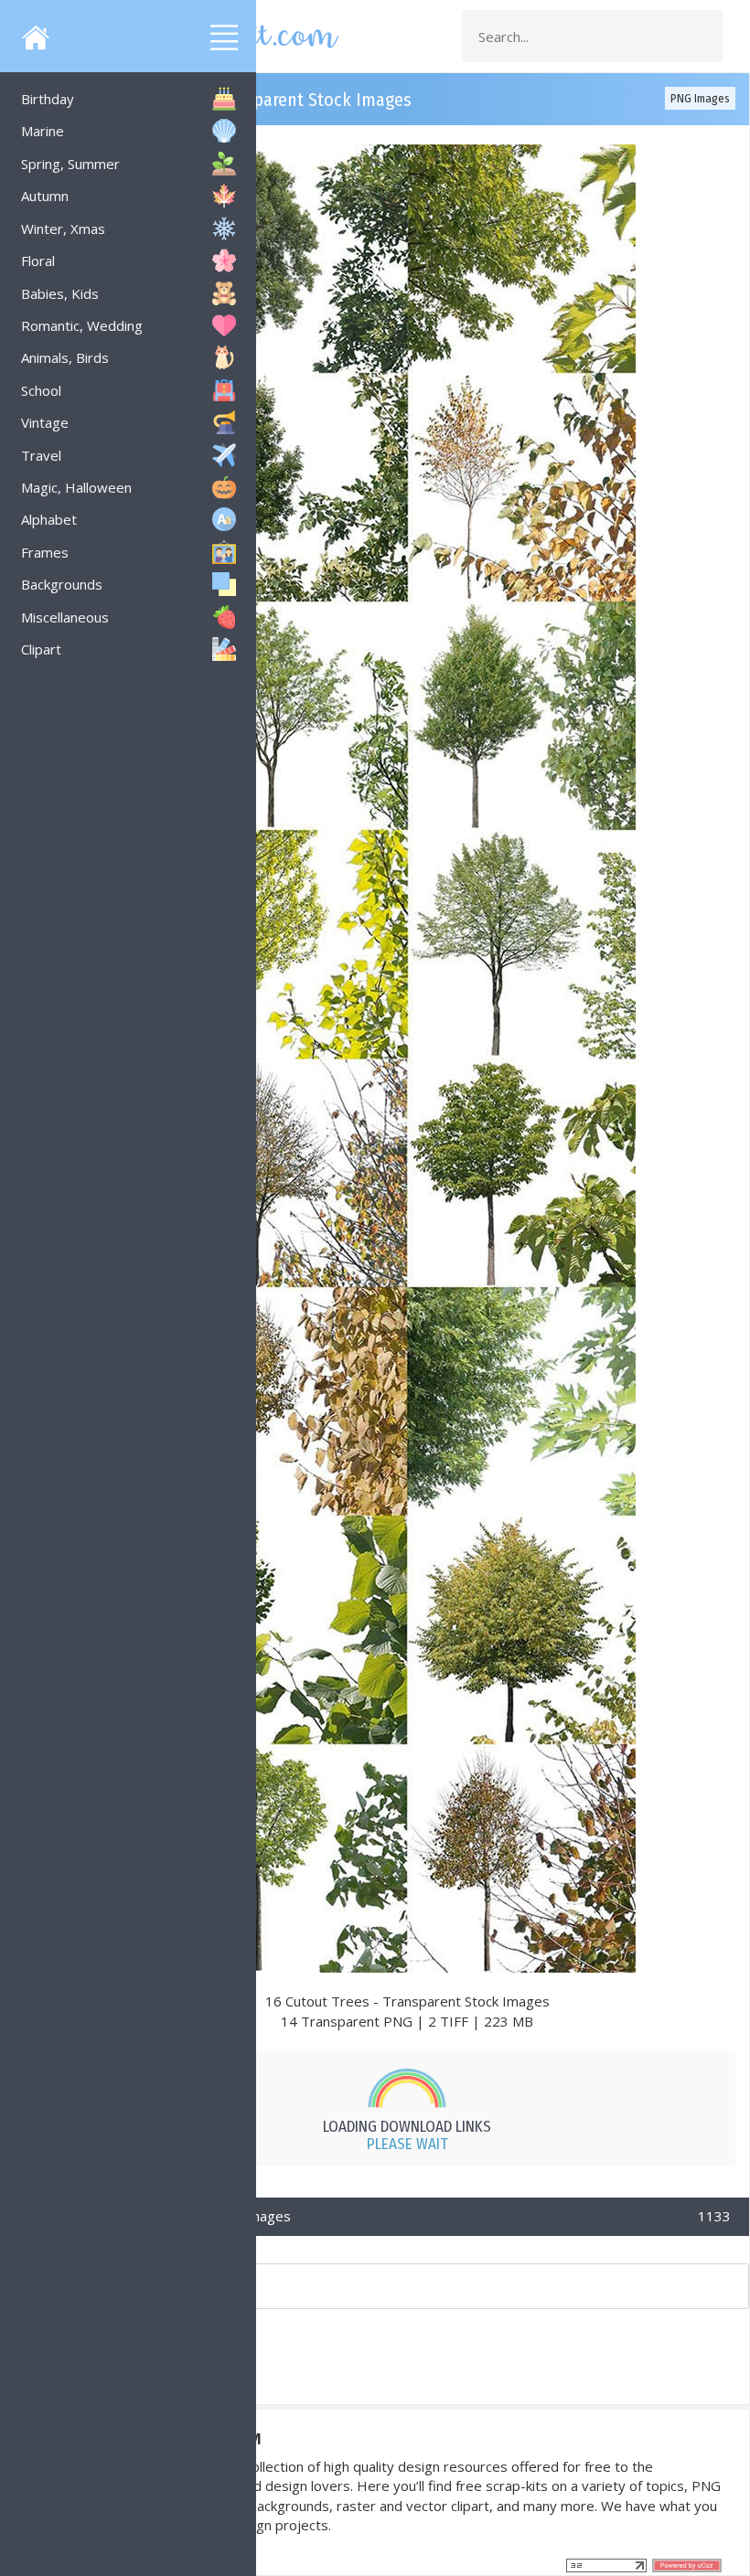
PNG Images (700, 98)
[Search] (703, 37)
